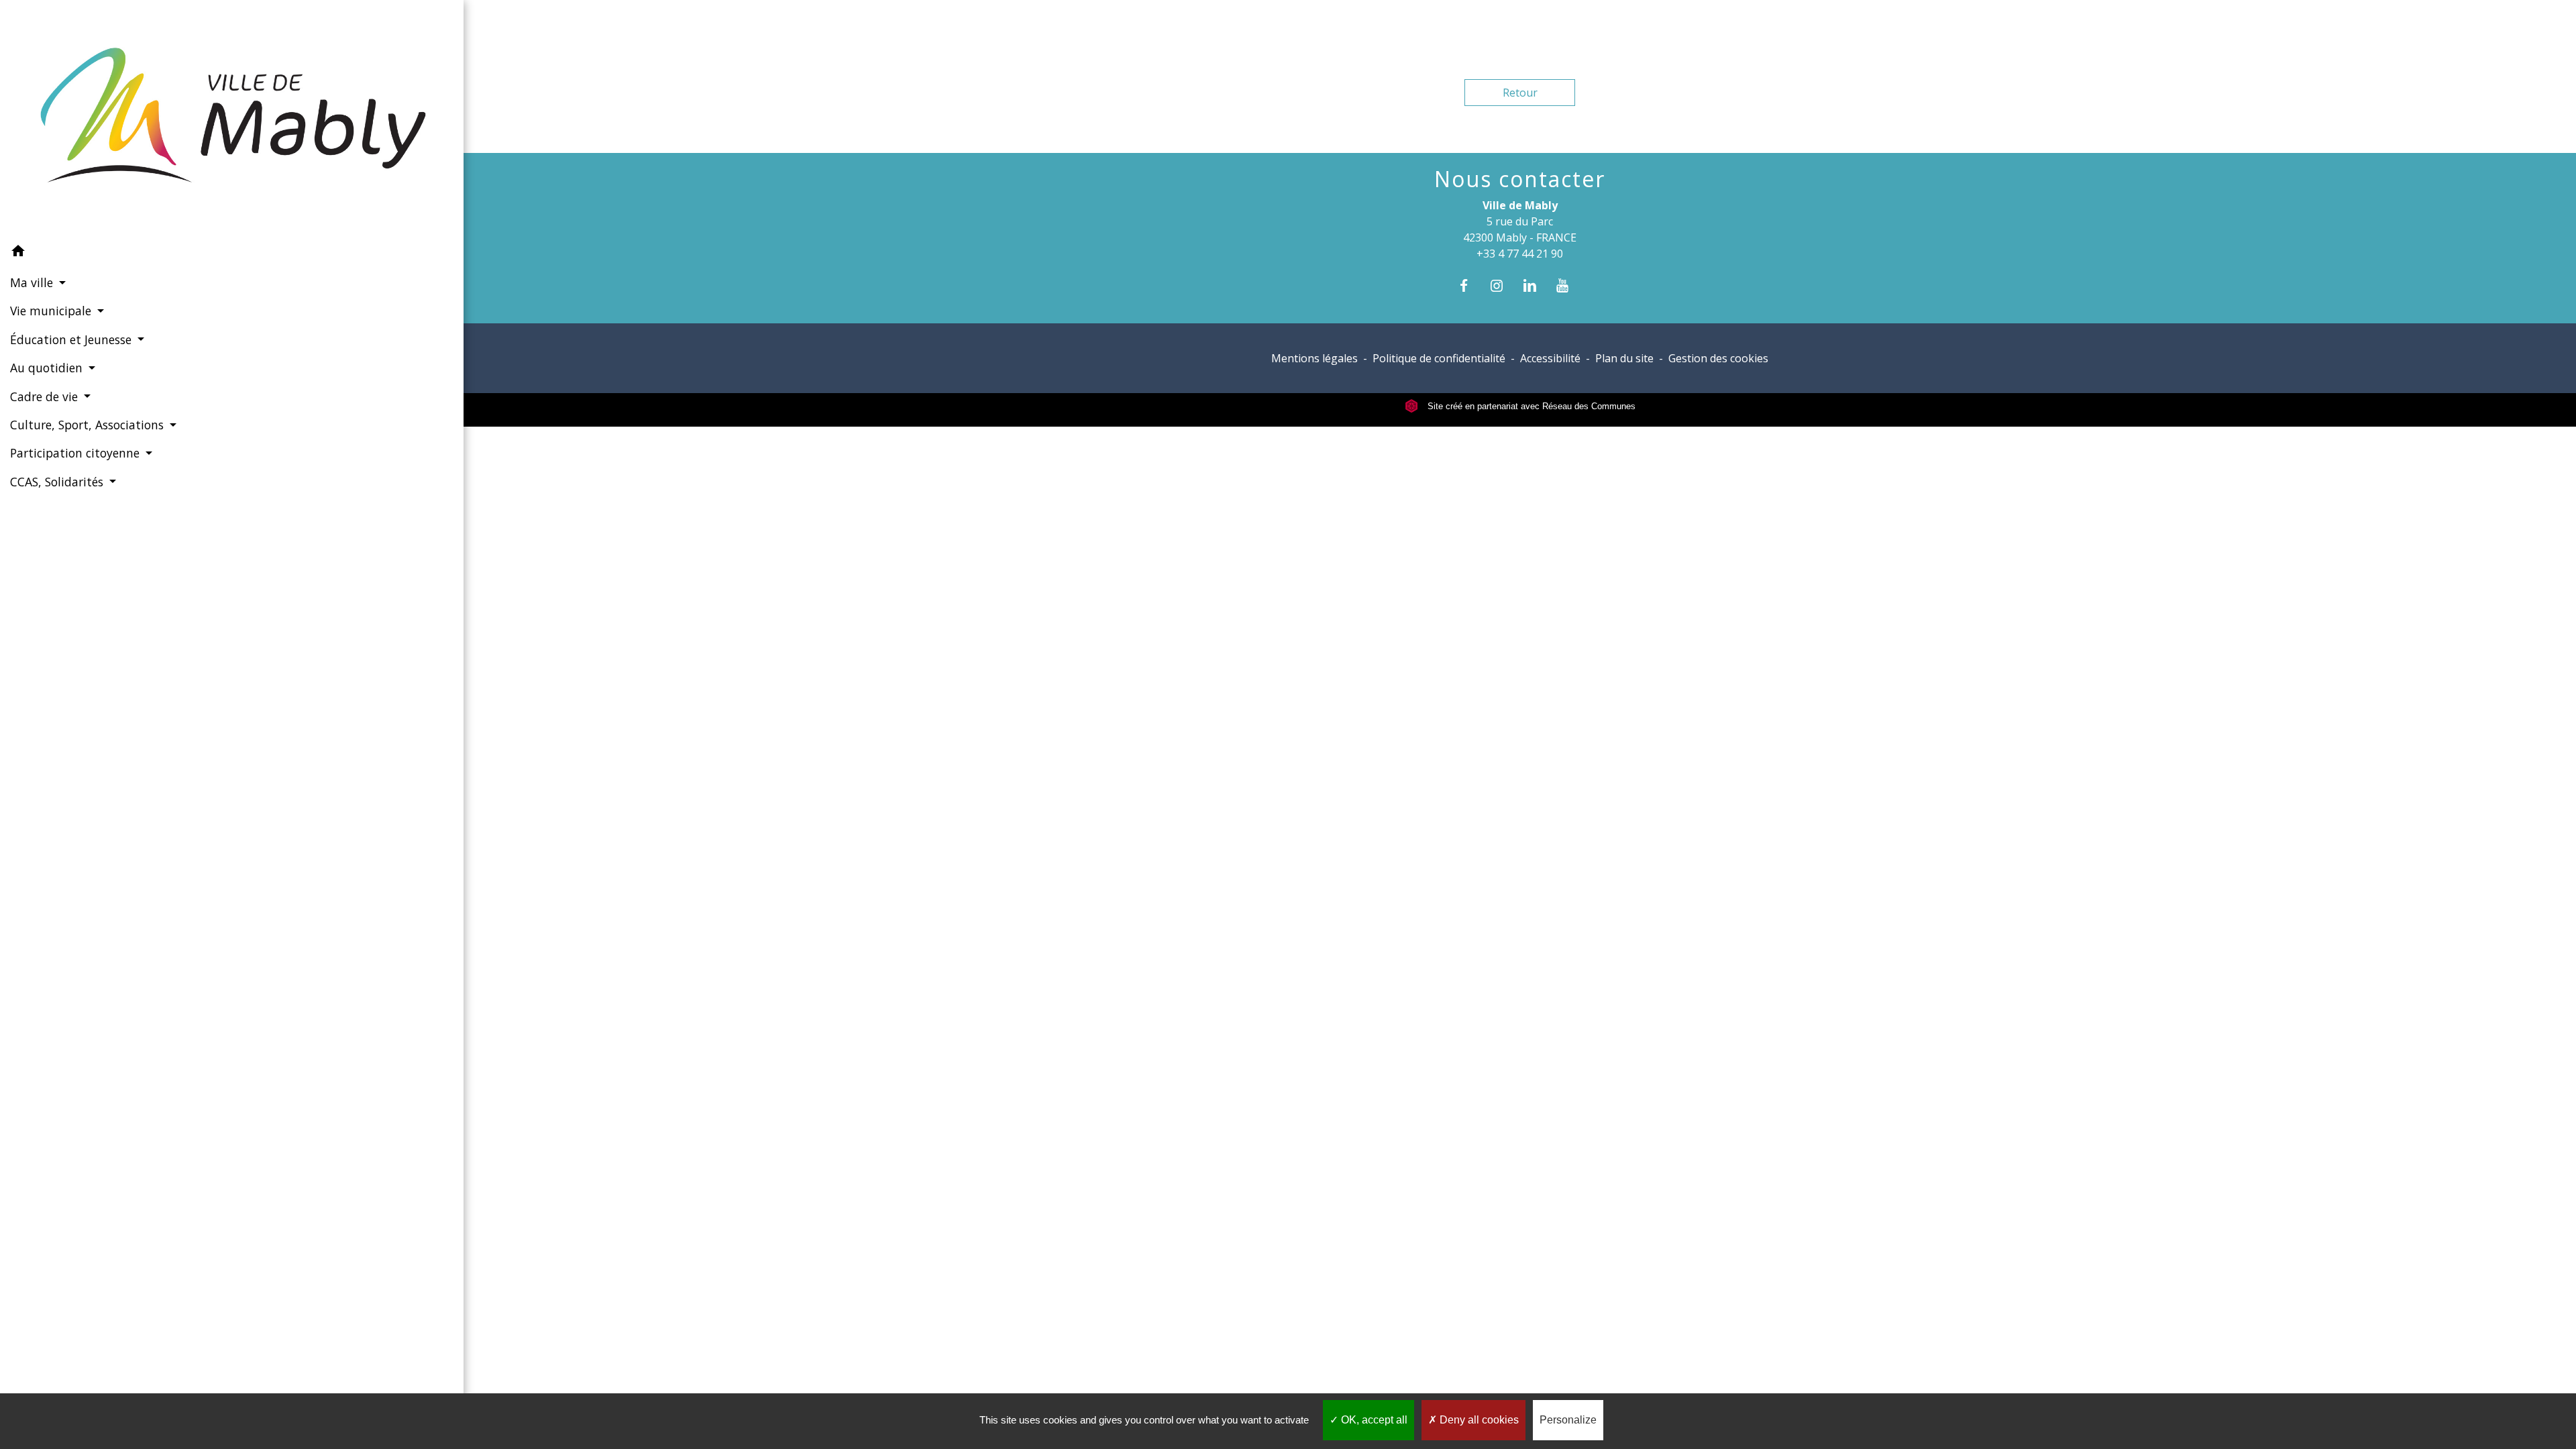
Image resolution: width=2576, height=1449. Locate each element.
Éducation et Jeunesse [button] (72, 339)
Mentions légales (1314, 358)
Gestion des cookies (1718, 358)
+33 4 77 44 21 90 (1520, 254)
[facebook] (1470, 285)
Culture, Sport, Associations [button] (89, 425)
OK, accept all (1373, 1420)
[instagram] (1503, 285)
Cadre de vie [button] (46, 396)
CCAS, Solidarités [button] (58, 482)
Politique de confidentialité (1439, 358)
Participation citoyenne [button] (76, 453)
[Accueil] (232, 118)
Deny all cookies (1478, 1420)
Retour (1520, 93)
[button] (232, 253)
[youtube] (1569, 285)
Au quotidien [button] (48, 368)
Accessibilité (1550, 358)
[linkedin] (1537, 285)
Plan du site (1624, 358)
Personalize (1568, 1420)
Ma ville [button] (33, 282)
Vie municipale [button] (52, 311)
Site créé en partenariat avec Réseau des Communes (1530, 406)
